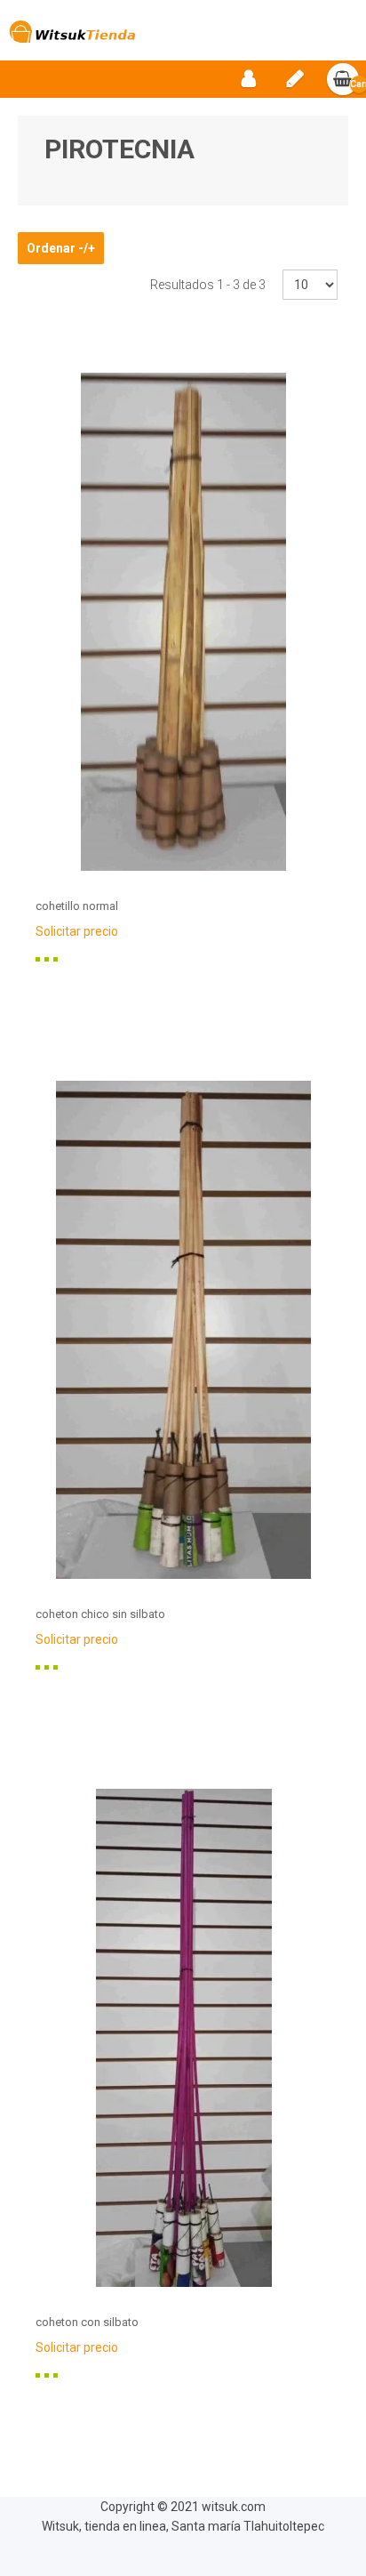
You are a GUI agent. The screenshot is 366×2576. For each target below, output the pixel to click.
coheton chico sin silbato (100, 1614)
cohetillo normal (77, 906)
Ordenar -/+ (61, 248)
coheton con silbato (87, 2322)
